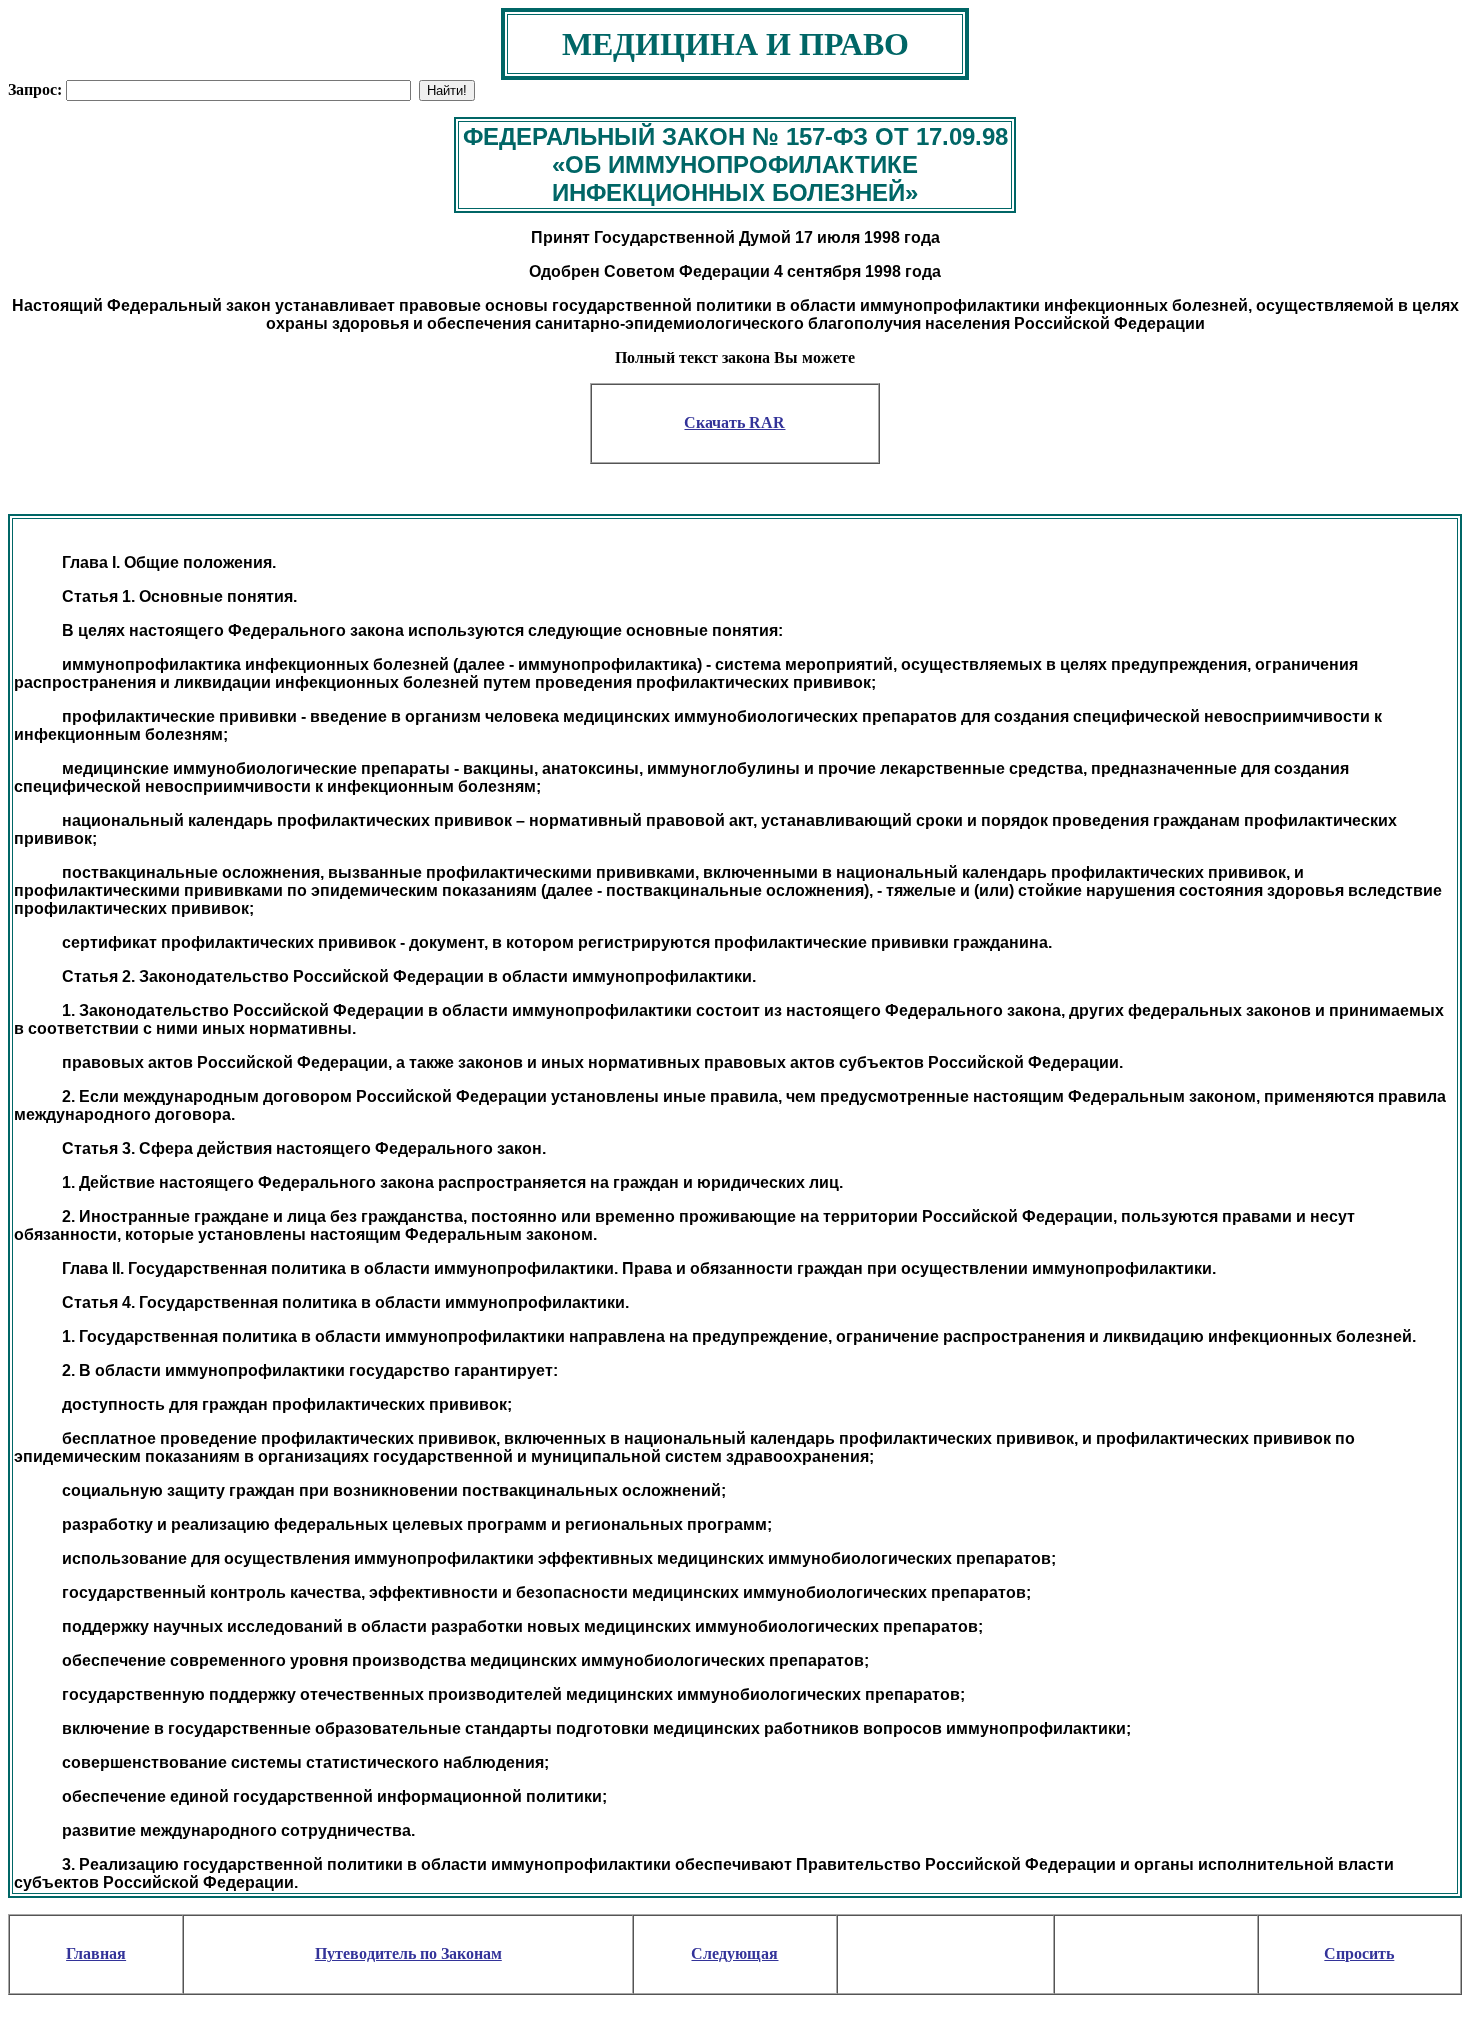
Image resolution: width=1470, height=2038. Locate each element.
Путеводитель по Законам (408, 1953)
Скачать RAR (734, 422)
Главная (96, 1953)
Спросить (1359, 1953)
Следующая (734, 1953)
